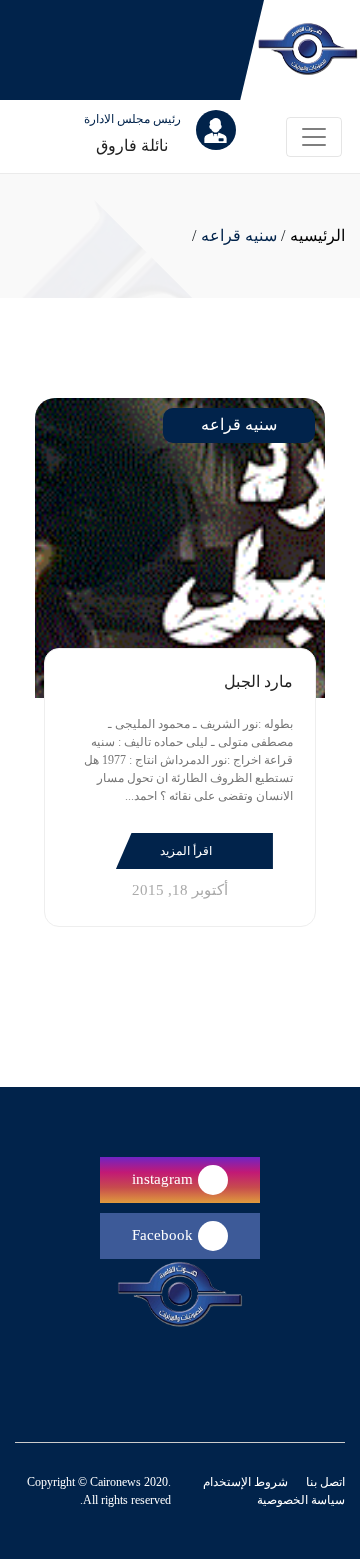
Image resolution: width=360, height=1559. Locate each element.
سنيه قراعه (239, 235)
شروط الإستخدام (245, 1482)
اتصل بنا (324, 1482)
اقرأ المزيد (187, 851)
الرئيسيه (317, 235)
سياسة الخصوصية (301, 1500)
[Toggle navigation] (314, 137)
